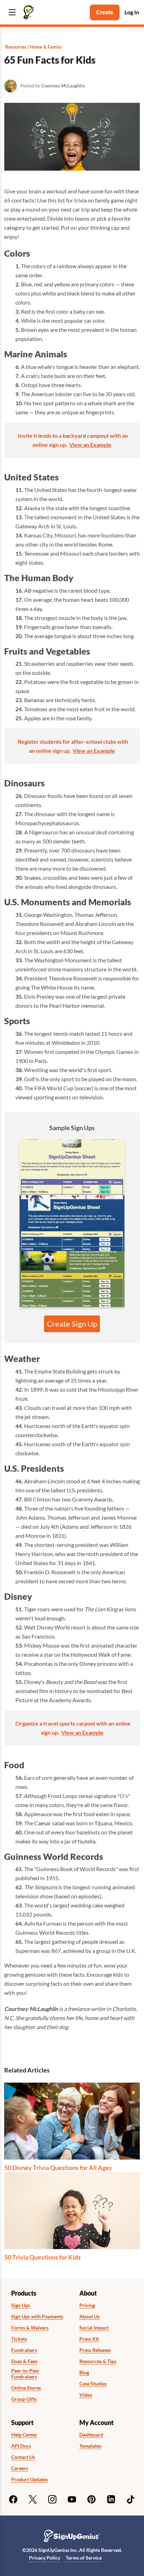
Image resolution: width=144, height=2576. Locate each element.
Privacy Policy (45, 2558)
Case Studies (93, 2384)
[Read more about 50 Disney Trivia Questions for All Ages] (72, 2121)
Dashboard (91, 2435)
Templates (90, 2446)
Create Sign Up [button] (72, 1324)
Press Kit (89, 2339)
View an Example (90, 445)
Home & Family (46, 47)
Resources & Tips (98, 2361)
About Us (89, 2317)
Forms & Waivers (30, 2328)
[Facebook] (13, 2499)
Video (86, 2395)
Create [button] (105, 12)
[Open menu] (12, 12)
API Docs (21, 2446)
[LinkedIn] (111, 2499)
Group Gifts (24, 2399)
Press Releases (95, 2350)
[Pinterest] (92, 2499)
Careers (20, 2468)
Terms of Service (84, 2558)
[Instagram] (52, 2499)
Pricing (87, 2305)
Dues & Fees (24, 2361)
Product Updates (30, 2479)
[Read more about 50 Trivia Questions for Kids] (72, 2211)
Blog (84, 2372)
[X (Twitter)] (33, 2499)
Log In (132, 12)
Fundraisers (24, 2350)
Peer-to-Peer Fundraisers (25, 2374)
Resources (16, 47)
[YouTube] (72, 2499)
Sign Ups (21, 2305)
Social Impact (94, 2328)
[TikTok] (131, 2499)
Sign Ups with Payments (37, 2317)
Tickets (19, 2339)
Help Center (24, 2435)
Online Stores (26, 2388)
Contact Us (23, 2457)
